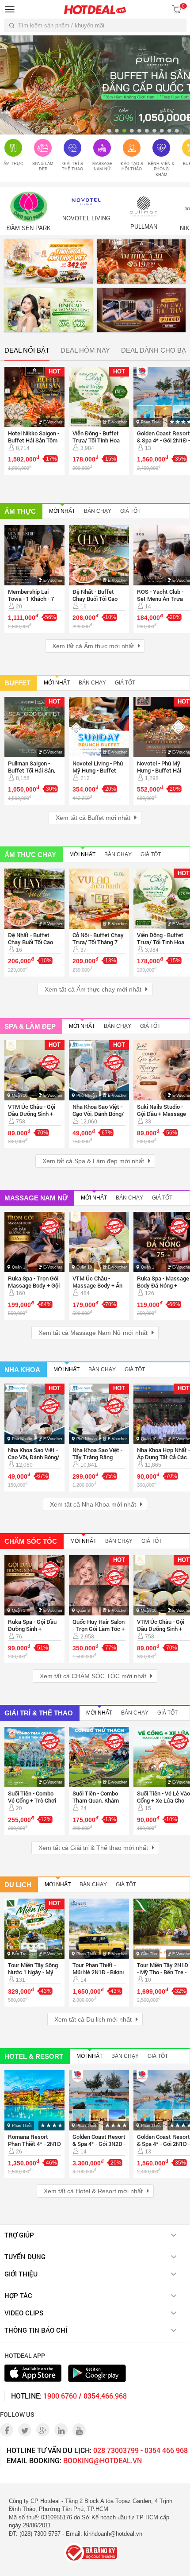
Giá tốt (130, 511)
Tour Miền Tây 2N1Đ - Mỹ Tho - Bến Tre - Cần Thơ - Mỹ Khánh (163, 1972)
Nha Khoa (22, 1370)
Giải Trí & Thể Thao (72, 167)
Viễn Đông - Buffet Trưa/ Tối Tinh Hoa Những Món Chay (96, 440)
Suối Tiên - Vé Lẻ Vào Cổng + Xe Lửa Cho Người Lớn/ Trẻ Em (163, 1800)
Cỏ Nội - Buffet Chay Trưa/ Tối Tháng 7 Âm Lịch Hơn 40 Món (99, 942)
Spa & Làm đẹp (43, 167)
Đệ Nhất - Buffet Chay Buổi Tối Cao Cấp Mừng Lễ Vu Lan (98, 599)
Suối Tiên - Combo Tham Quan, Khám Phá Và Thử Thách (96, 1800)
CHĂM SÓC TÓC (31, 1541)
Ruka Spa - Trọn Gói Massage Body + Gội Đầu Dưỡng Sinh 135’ (34, 1285)
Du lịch (18, 1885)
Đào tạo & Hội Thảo (132, 167)
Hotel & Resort (34, 2056)
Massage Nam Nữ (102, 167)
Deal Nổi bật (27, 350)
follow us (17, 2414)
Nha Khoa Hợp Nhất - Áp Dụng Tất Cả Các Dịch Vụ (163, 1457)
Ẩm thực (20, 511)
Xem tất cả (93, 646)
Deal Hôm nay (85, 350)
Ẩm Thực (13, 164)
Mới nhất (62, 511)
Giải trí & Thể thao (39, 1713)
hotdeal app (25, 2355)
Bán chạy (98, 511)
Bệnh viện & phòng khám (161, 169)
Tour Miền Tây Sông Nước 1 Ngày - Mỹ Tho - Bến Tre (33, 1972)
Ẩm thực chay (30, 854)
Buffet (17, 682)
